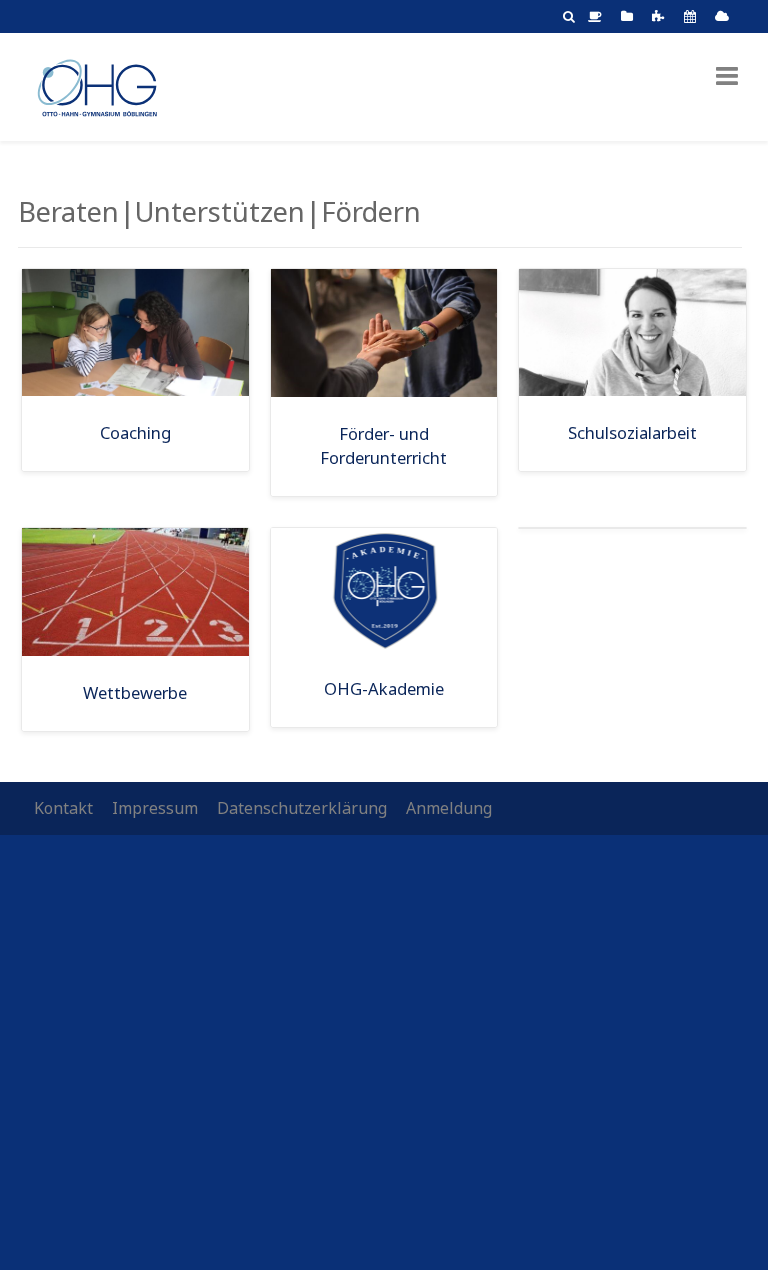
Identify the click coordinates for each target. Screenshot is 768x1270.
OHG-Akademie (384, 688)
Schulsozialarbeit (632, 432)
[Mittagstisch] (598, 16)
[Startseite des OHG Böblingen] (96, 85)
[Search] (569, 16)
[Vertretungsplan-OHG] (693, 16)
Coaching (135, 432)
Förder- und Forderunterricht (383, 446)
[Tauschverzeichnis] (630, 16)
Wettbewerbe (135, 692)
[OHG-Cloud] (725, 16)
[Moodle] (661, 16)
